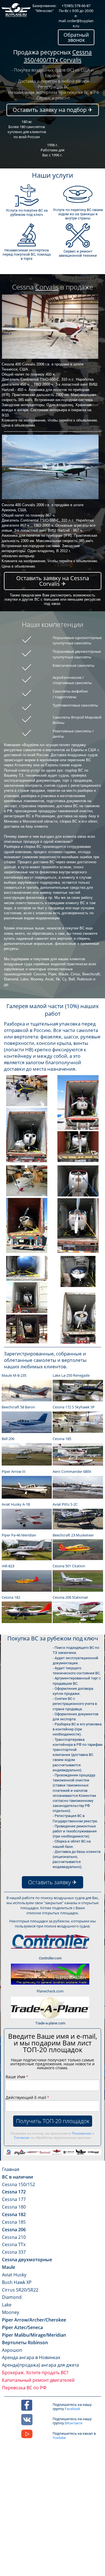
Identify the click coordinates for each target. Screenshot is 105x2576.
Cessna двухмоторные (27, 2260)
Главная (11, 2169)
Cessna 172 (14, 2192)
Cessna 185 (14, 2222)
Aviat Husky (14, 2275)
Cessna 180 (14, 2207)
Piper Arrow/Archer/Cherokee (34, 2320)
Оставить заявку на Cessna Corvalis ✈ (53, 581)
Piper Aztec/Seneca (22, 2327)
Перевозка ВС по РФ (24, 2388)
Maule (9, 2267)
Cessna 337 (14, 2252)
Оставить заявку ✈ (53, 1882)
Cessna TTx (14, 2244)
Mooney (11, 2312)
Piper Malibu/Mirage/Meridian (34, 2335)
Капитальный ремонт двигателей (38, 2380)
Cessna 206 (14, 2230)
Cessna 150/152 (18, 2184)
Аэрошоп (12, 2350)
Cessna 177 (14, 2199)
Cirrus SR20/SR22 (20, 2290)
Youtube (59, 2438)
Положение (82, 2133)
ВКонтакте (74, 2423)
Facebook (73, 2409)
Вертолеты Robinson (25, 2343)
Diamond (12, 2297)
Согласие (22, 2138)
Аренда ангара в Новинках (31, 2357)
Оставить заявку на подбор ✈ (53, 110)
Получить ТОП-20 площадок (53, 2121)
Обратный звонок (76, 37)
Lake (7, 2305)
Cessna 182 (14, 2214)
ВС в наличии (17, 2177)
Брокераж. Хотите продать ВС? (35, 2373)
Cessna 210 (14, 2237)
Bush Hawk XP (17, 2282)
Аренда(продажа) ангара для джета (40, 2365)
